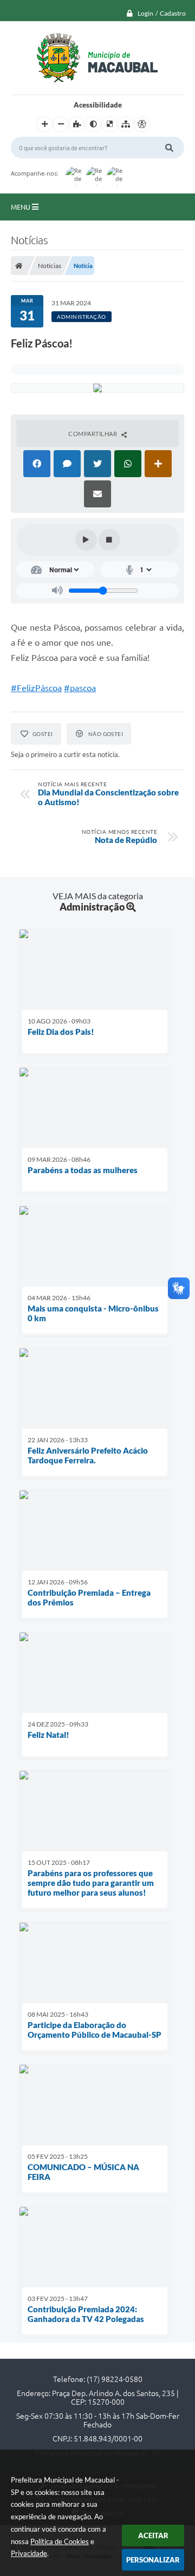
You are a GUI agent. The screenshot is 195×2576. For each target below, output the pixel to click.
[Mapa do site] (126, 124)
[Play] (86, 540)
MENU (21, 207)
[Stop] (109, 540)
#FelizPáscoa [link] (36, 688)
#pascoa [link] (80, 688)
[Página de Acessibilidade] (142, 124)
